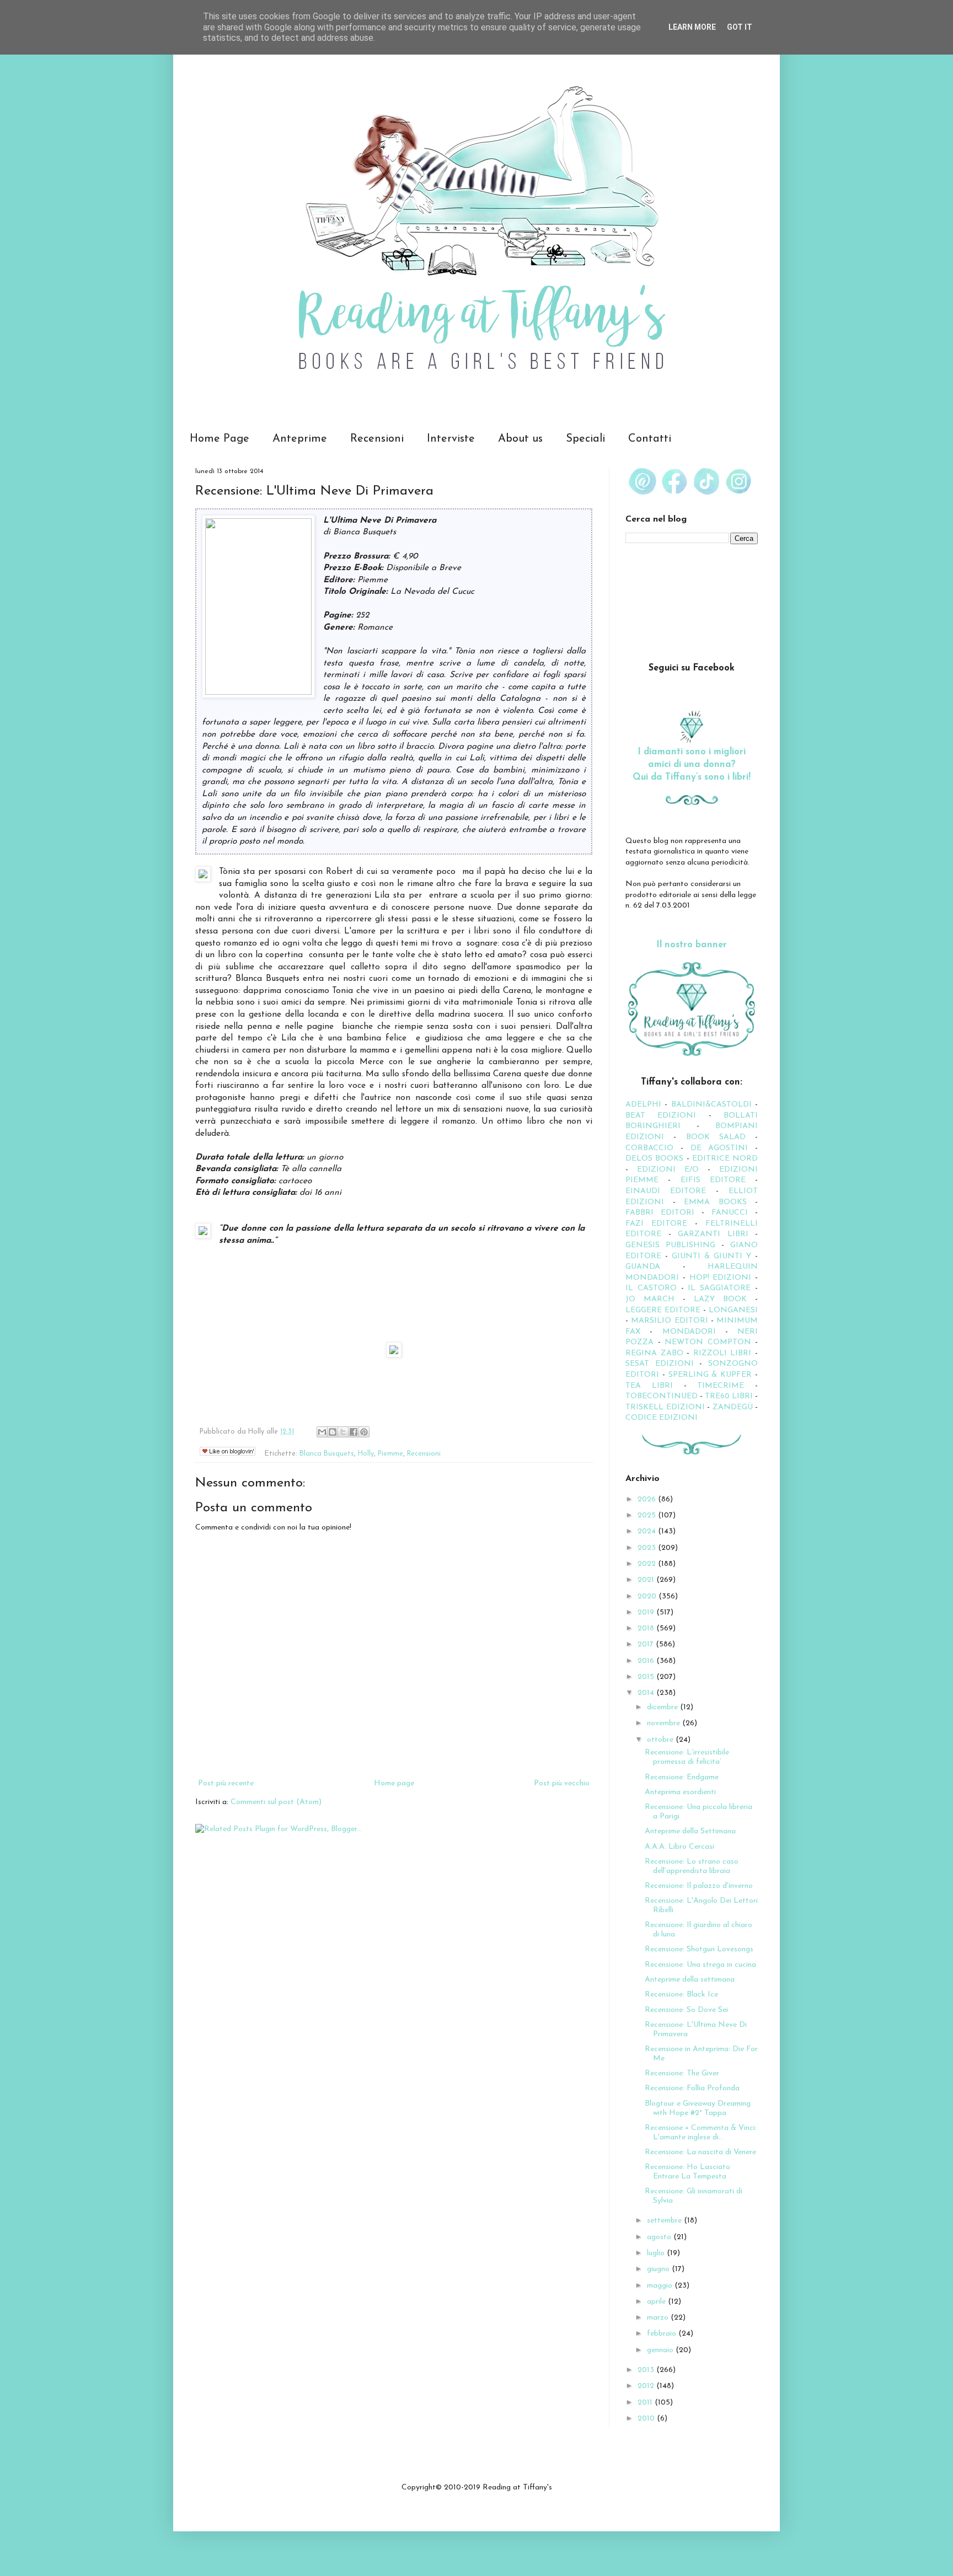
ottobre (661, 1740)
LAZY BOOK (720, 1299)
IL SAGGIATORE (719, 1288)
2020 (648, 1596)
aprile (657, 2302)
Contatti (650, 439)
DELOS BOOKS (654, 1159)
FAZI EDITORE (656, 1224)
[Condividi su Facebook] (354, 1432)
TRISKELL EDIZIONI (666, 1407)
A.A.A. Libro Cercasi (679, 1847)
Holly (366, 1454)
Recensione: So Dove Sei (686, 2010)
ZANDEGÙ (733, 1407)
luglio (657, 2253)
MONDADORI (689, 1332)
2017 (647, 1644)
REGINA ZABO (654, 1353)
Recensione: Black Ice (681, 1995)
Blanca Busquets (327, 1454)
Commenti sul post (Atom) (276, 1802)
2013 (647, 2370)
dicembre (663, 1707)
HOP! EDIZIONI (721, 1278)
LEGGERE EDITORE (663, 1310)
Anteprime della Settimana (690, 1831)
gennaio (661, 2350)
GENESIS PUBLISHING (670, 1245)
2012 (647, 2386)
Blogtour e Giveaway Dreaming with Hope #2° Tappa (698, 2108)
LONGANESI (733, 1310)
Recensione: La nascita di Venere (700, 2152)
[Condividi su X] (343, 1432)
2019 (647, 1612)
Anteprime (300, 439)
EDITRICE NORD (725, 1159)
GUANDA (643, 1267)
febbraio (663, 2334)
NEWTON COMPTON (710, 1342)
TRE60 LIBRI (729, 1396)
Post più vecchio (562, 1783)
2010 (647, 2419)
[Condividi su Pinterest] (364, 1432)
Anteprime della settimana (690, 1980)
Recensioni (377, 439)
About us (520, 439)
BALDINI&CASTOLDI (711, 1105)
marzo (659, 2318)
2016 (647, 1661)
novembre (665, 1723)
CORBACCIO (649, 1148)
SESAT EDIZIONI (660, 1364)
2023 (648, 1548)
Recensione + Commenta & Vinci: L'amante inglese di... (701, 2133)
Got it (740, 27)
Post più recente (226, 1783)
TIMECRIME (721, 1386)
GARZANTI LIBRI (713, 1234)
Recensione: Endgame (682, 1777)
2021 (647, 1580)
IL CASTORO (651, 1288)
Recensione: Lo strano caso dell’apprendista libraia (692, 1866)
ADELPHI (643, 1105)
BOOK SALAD (716, 1137)
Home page (394, 1783)
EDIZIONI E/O (668, 1170)
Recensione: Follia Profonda (692, 2088)
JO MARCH (654, 1299)
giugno (659, 2269)
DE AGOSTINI (719, 1148)
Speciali (585, 439)
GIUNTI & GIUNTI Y (711, 1256)
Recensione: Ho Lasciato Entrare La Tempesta (687, 2172)
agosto (660, 2237)
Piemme (390, 1454)
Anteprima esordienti (680, 1792)
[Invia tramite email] (322, 1432)
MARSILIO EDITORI (669, 1321)
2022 (648, 1564)
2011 (646, 2403)
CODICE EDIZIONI (662, 1418)
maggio (661, 2286)
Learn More (692, 27)
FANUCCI (730, 1213)
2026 (648, 1499)
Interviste (451, 439)
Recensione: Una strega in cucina (700, 1965)
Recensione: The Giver (682, 2073)
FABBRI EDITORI (660, 1213)
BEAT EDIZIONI (661, 1116)
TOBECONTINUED (662, 1396)
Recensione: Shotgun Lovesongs (699, 1949)
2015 (647, 1677)
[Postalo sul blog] (333, 1432)
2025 (648, 1515)
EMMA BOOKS (715, 1202)
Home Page (219, 439)
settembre (665, 2221)
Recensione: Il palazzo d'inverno (699, 1886)
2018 (647, 1628)
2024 (648, 1531)
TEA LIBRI (649, 1386)
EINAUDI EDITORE (666, 1191)
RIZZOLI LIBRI (722, 1353)
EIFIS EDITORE (713, 1180)
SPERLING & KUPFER (710, 1375)
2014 (647, 1693)
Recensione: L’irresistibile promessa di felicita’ (687, 1757)
